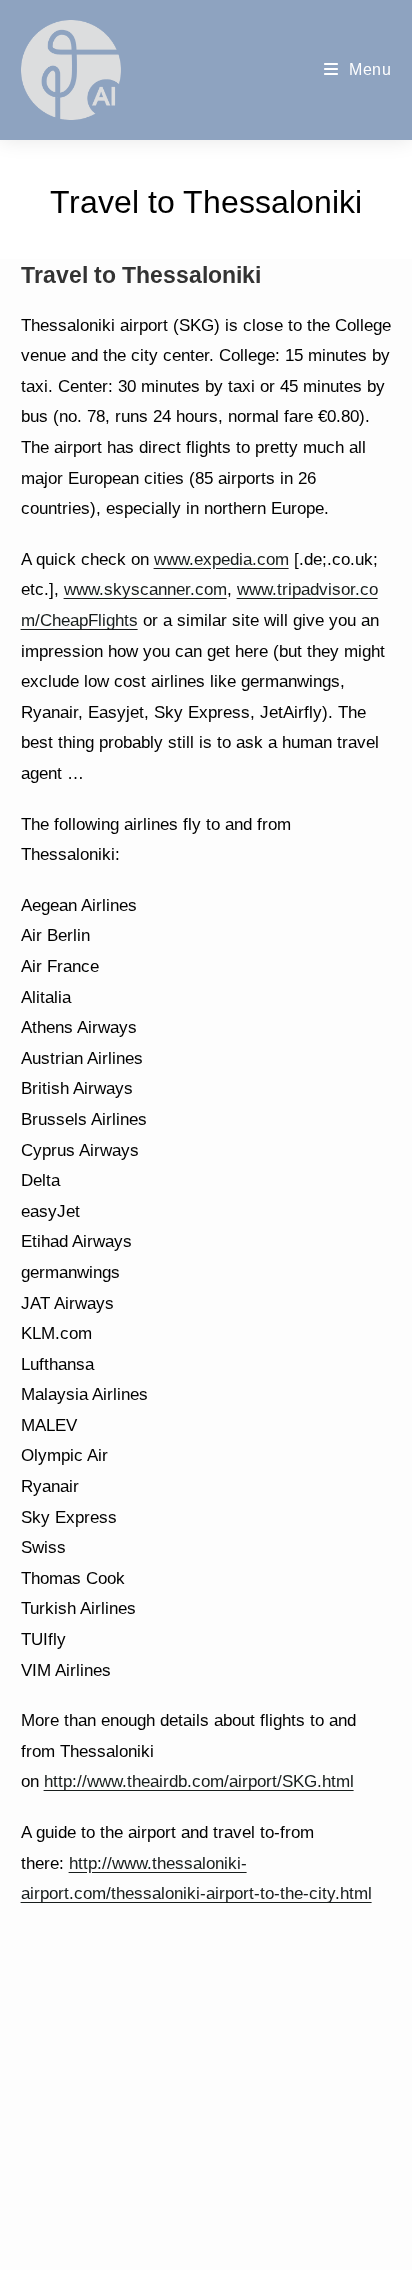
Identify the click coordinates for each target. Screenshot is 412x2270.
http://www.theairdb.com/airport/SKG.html (199, 1781)
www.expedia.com (221, 559)
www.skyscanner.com (145, 589)
